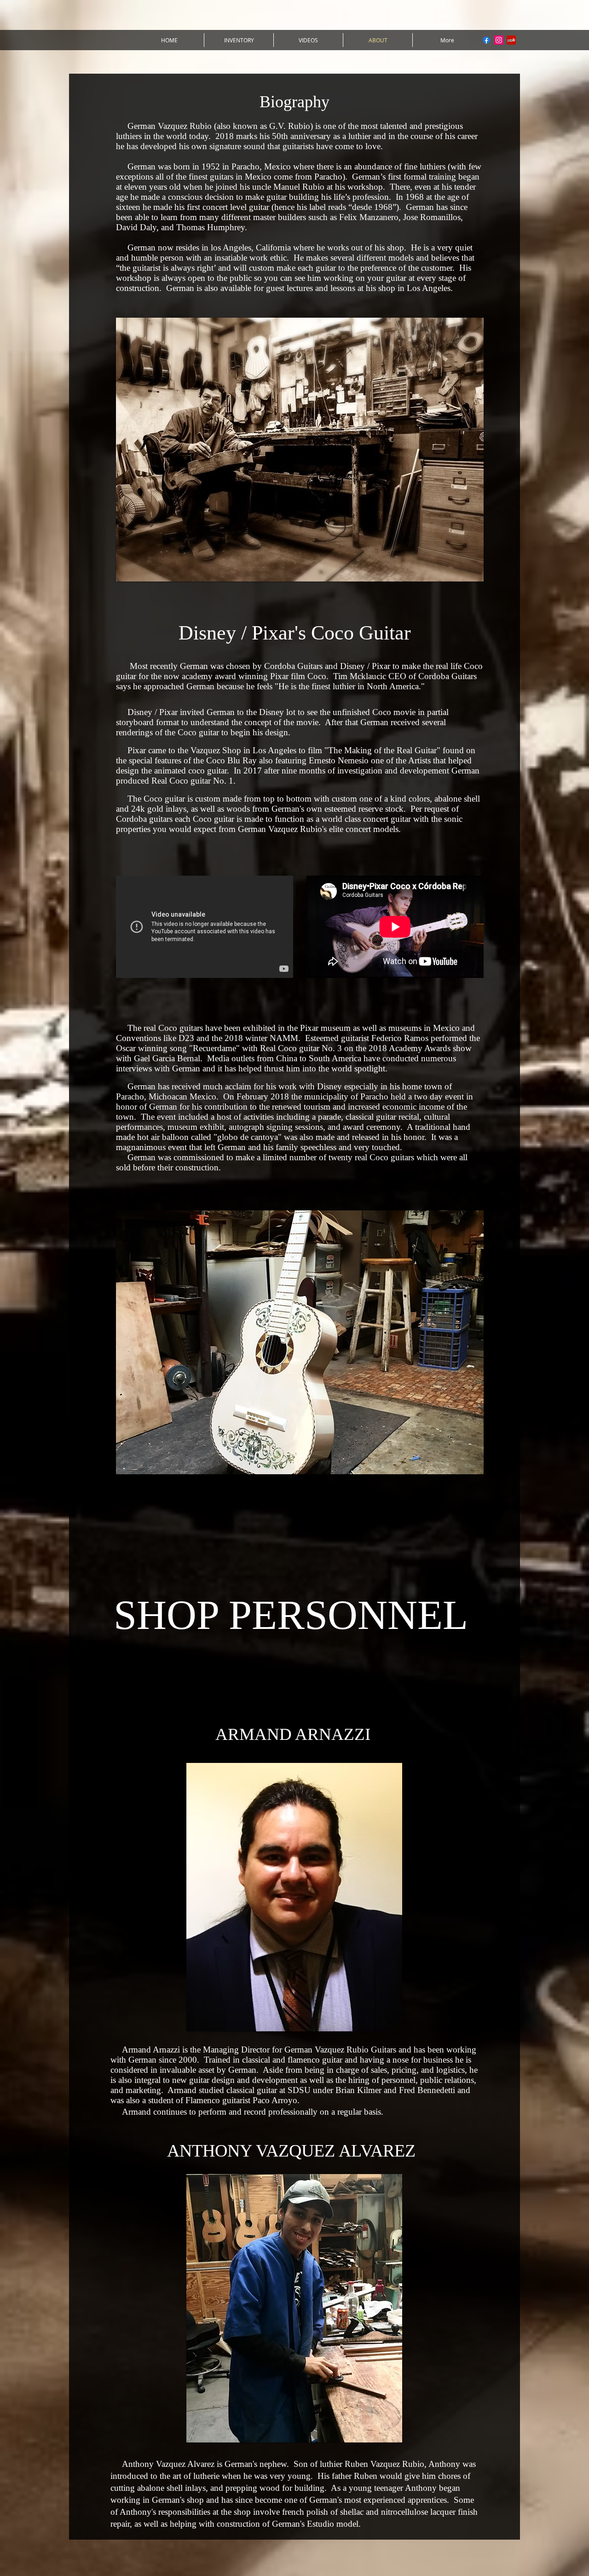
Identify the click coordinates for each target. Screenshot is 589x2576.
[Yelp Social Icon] (511, 40)
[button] (300, 450)
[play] (464, 573)
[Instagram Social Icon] (499, 40)
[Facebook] (486, 40)
